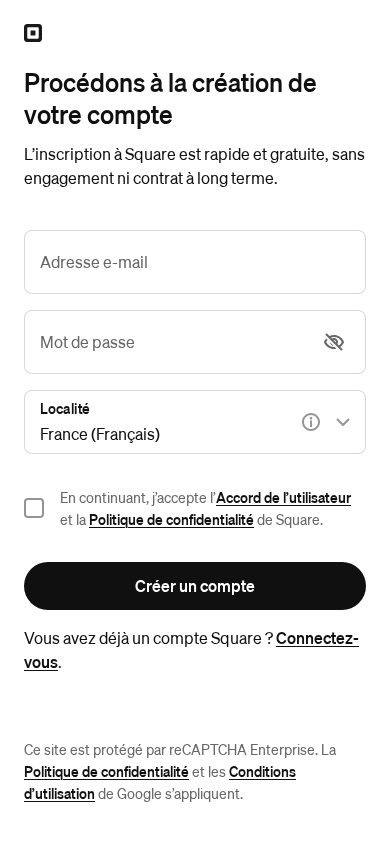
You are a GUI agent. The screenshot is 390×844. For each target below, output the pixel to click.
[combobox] (195, 422)
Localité (65, 408)
